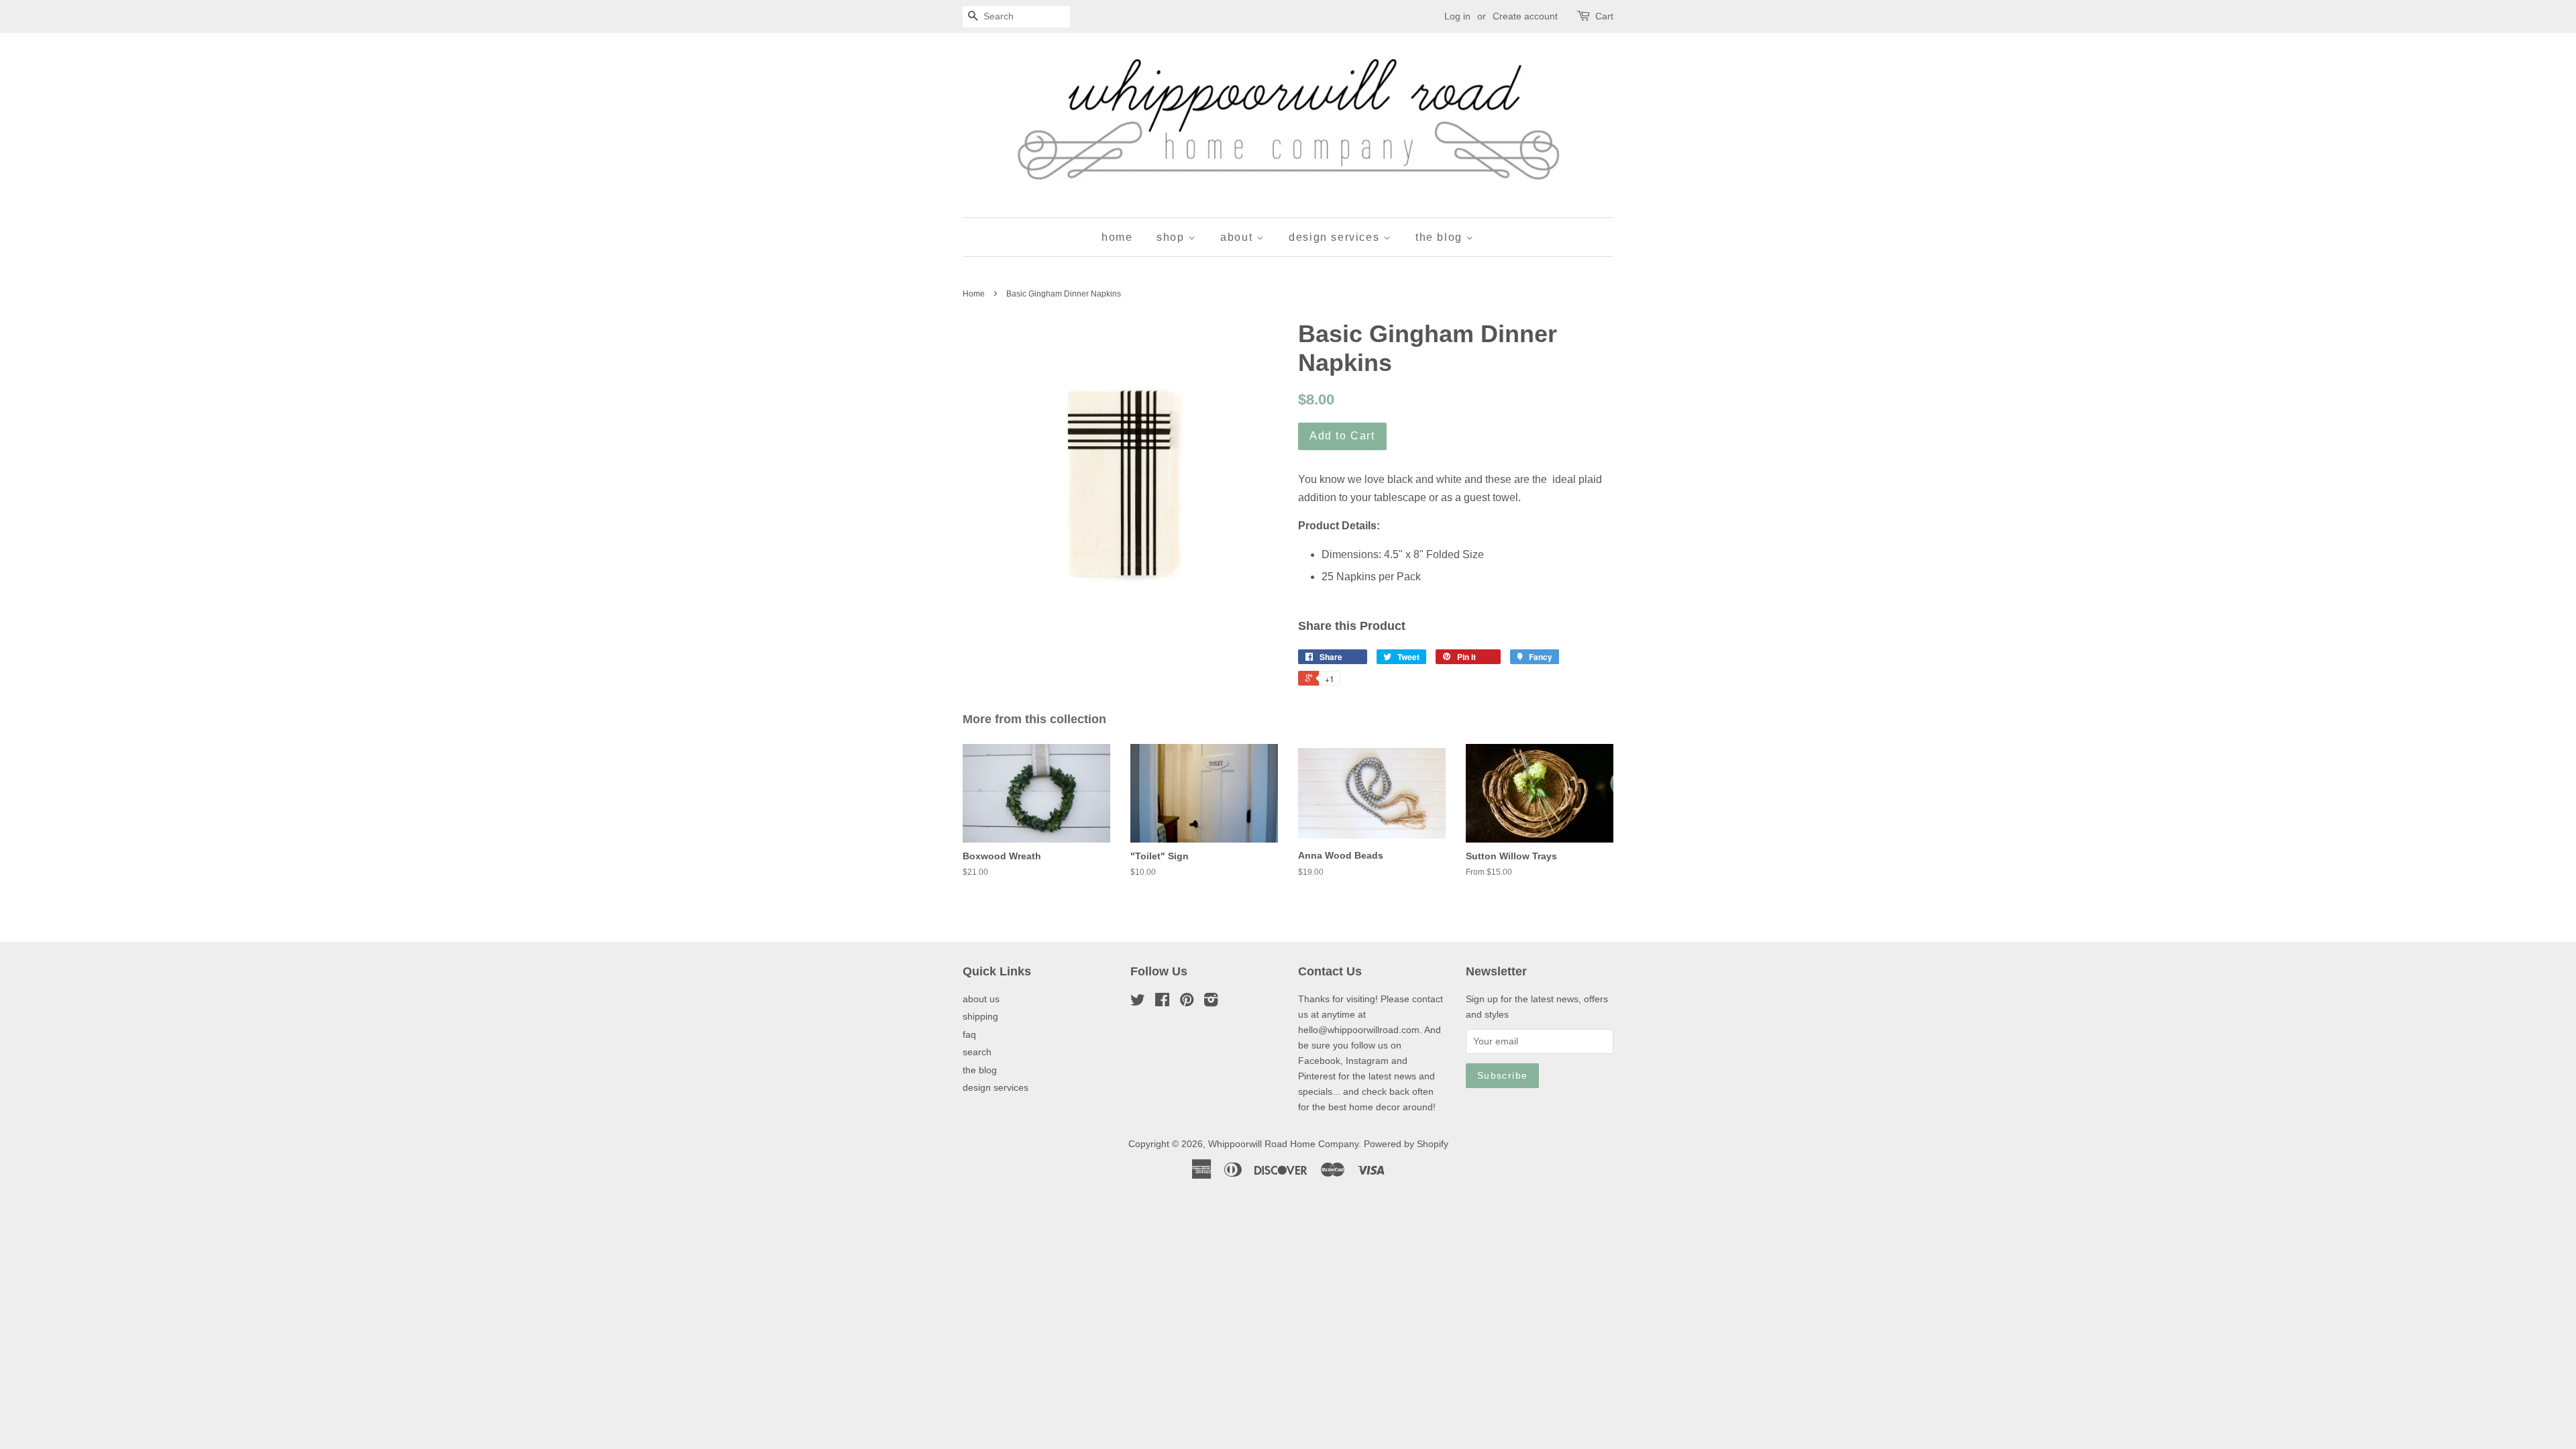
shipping (980, 1017)
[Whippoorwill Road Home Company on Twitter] (1138, 1003)
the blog (1441, 237)
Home (974, 294)
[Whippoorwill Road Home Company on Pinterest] (1187, 1003)
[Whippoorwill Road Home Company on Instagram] (1211, 1003)
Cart (1604, 16)
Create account (1525, 16)
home (1117, 237)
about (1238, 237)
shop (1172, 237)
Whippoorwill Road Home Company (1283, 1144)
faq (969, 1035)
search (977, 1052)
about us (981, 999)
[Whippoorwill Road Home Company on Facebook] (1162, 1003)
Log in (1457, 16)
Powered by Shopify (1406, 1144)
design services (1336, 237)
